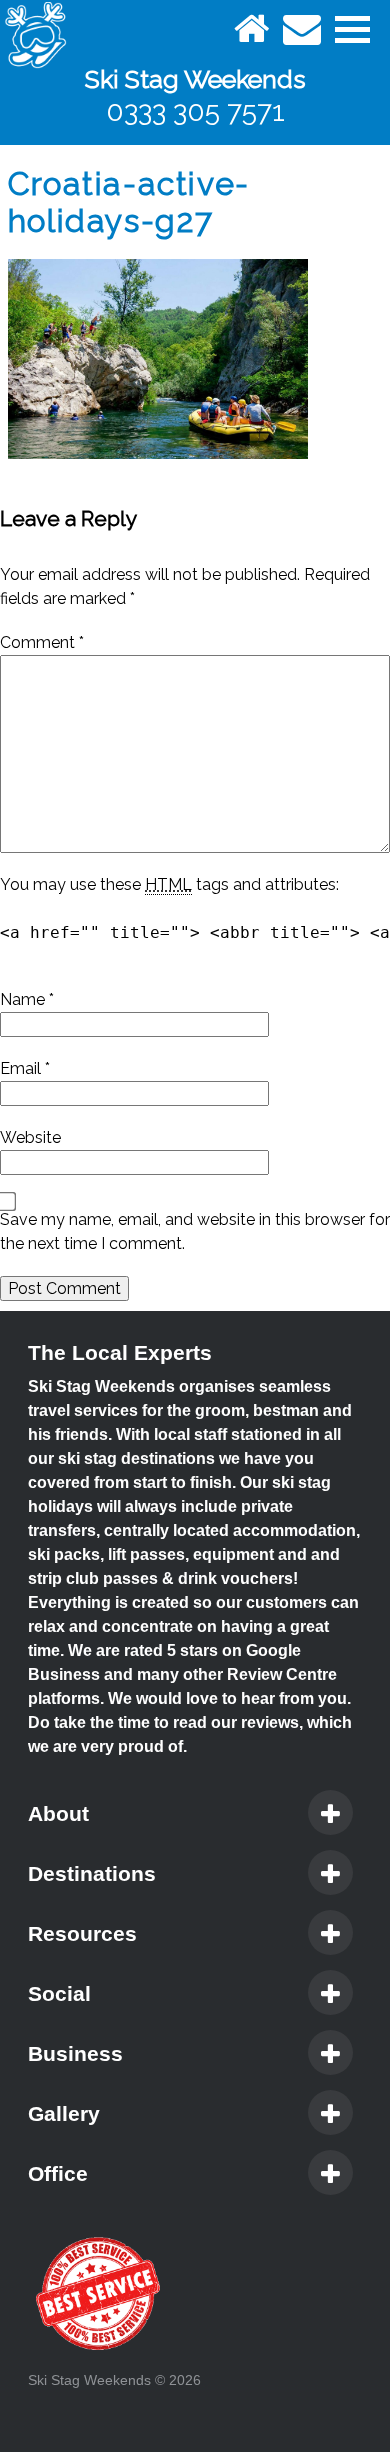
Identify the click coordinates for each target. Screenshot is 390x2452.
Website (30, 1137)
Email (25, 1068)
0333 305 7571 (195, 111)
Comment (42, 642)
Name (27, 999)
